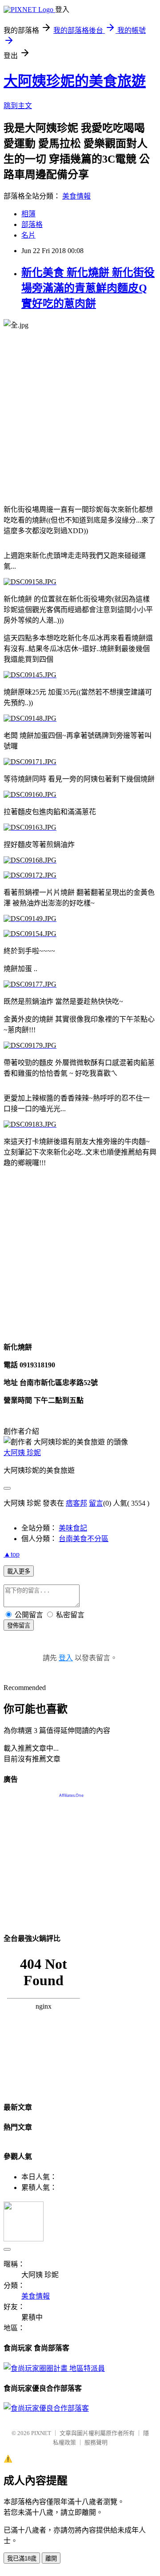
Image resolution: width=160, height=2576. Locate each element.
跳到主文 (18, 106)
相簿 (28, 214)
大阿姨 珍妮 (22, 1453)
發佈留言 (19, 1626)
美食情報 (76, 196)
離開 (51, 2558)
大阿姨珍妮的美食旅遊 (75, 81)
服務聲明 (96, 2442)
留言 (96, 1503)
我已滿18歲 (22, 2558)
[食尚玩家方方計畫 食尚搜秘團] (54, 2368)
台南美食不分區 (84, 1539)
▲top (12, 1554)
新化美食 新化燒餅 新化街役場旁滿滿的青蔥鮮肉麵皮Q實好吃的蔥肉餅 (88, 288)
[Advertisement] (80, 417)
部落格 (32, 224)
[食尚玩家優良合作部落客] (46, 2408)
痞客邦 (76, 1503)
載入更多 (19, 1571)
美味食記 (73, 1528)
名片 (28, 235)
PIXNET (41, 2433)
